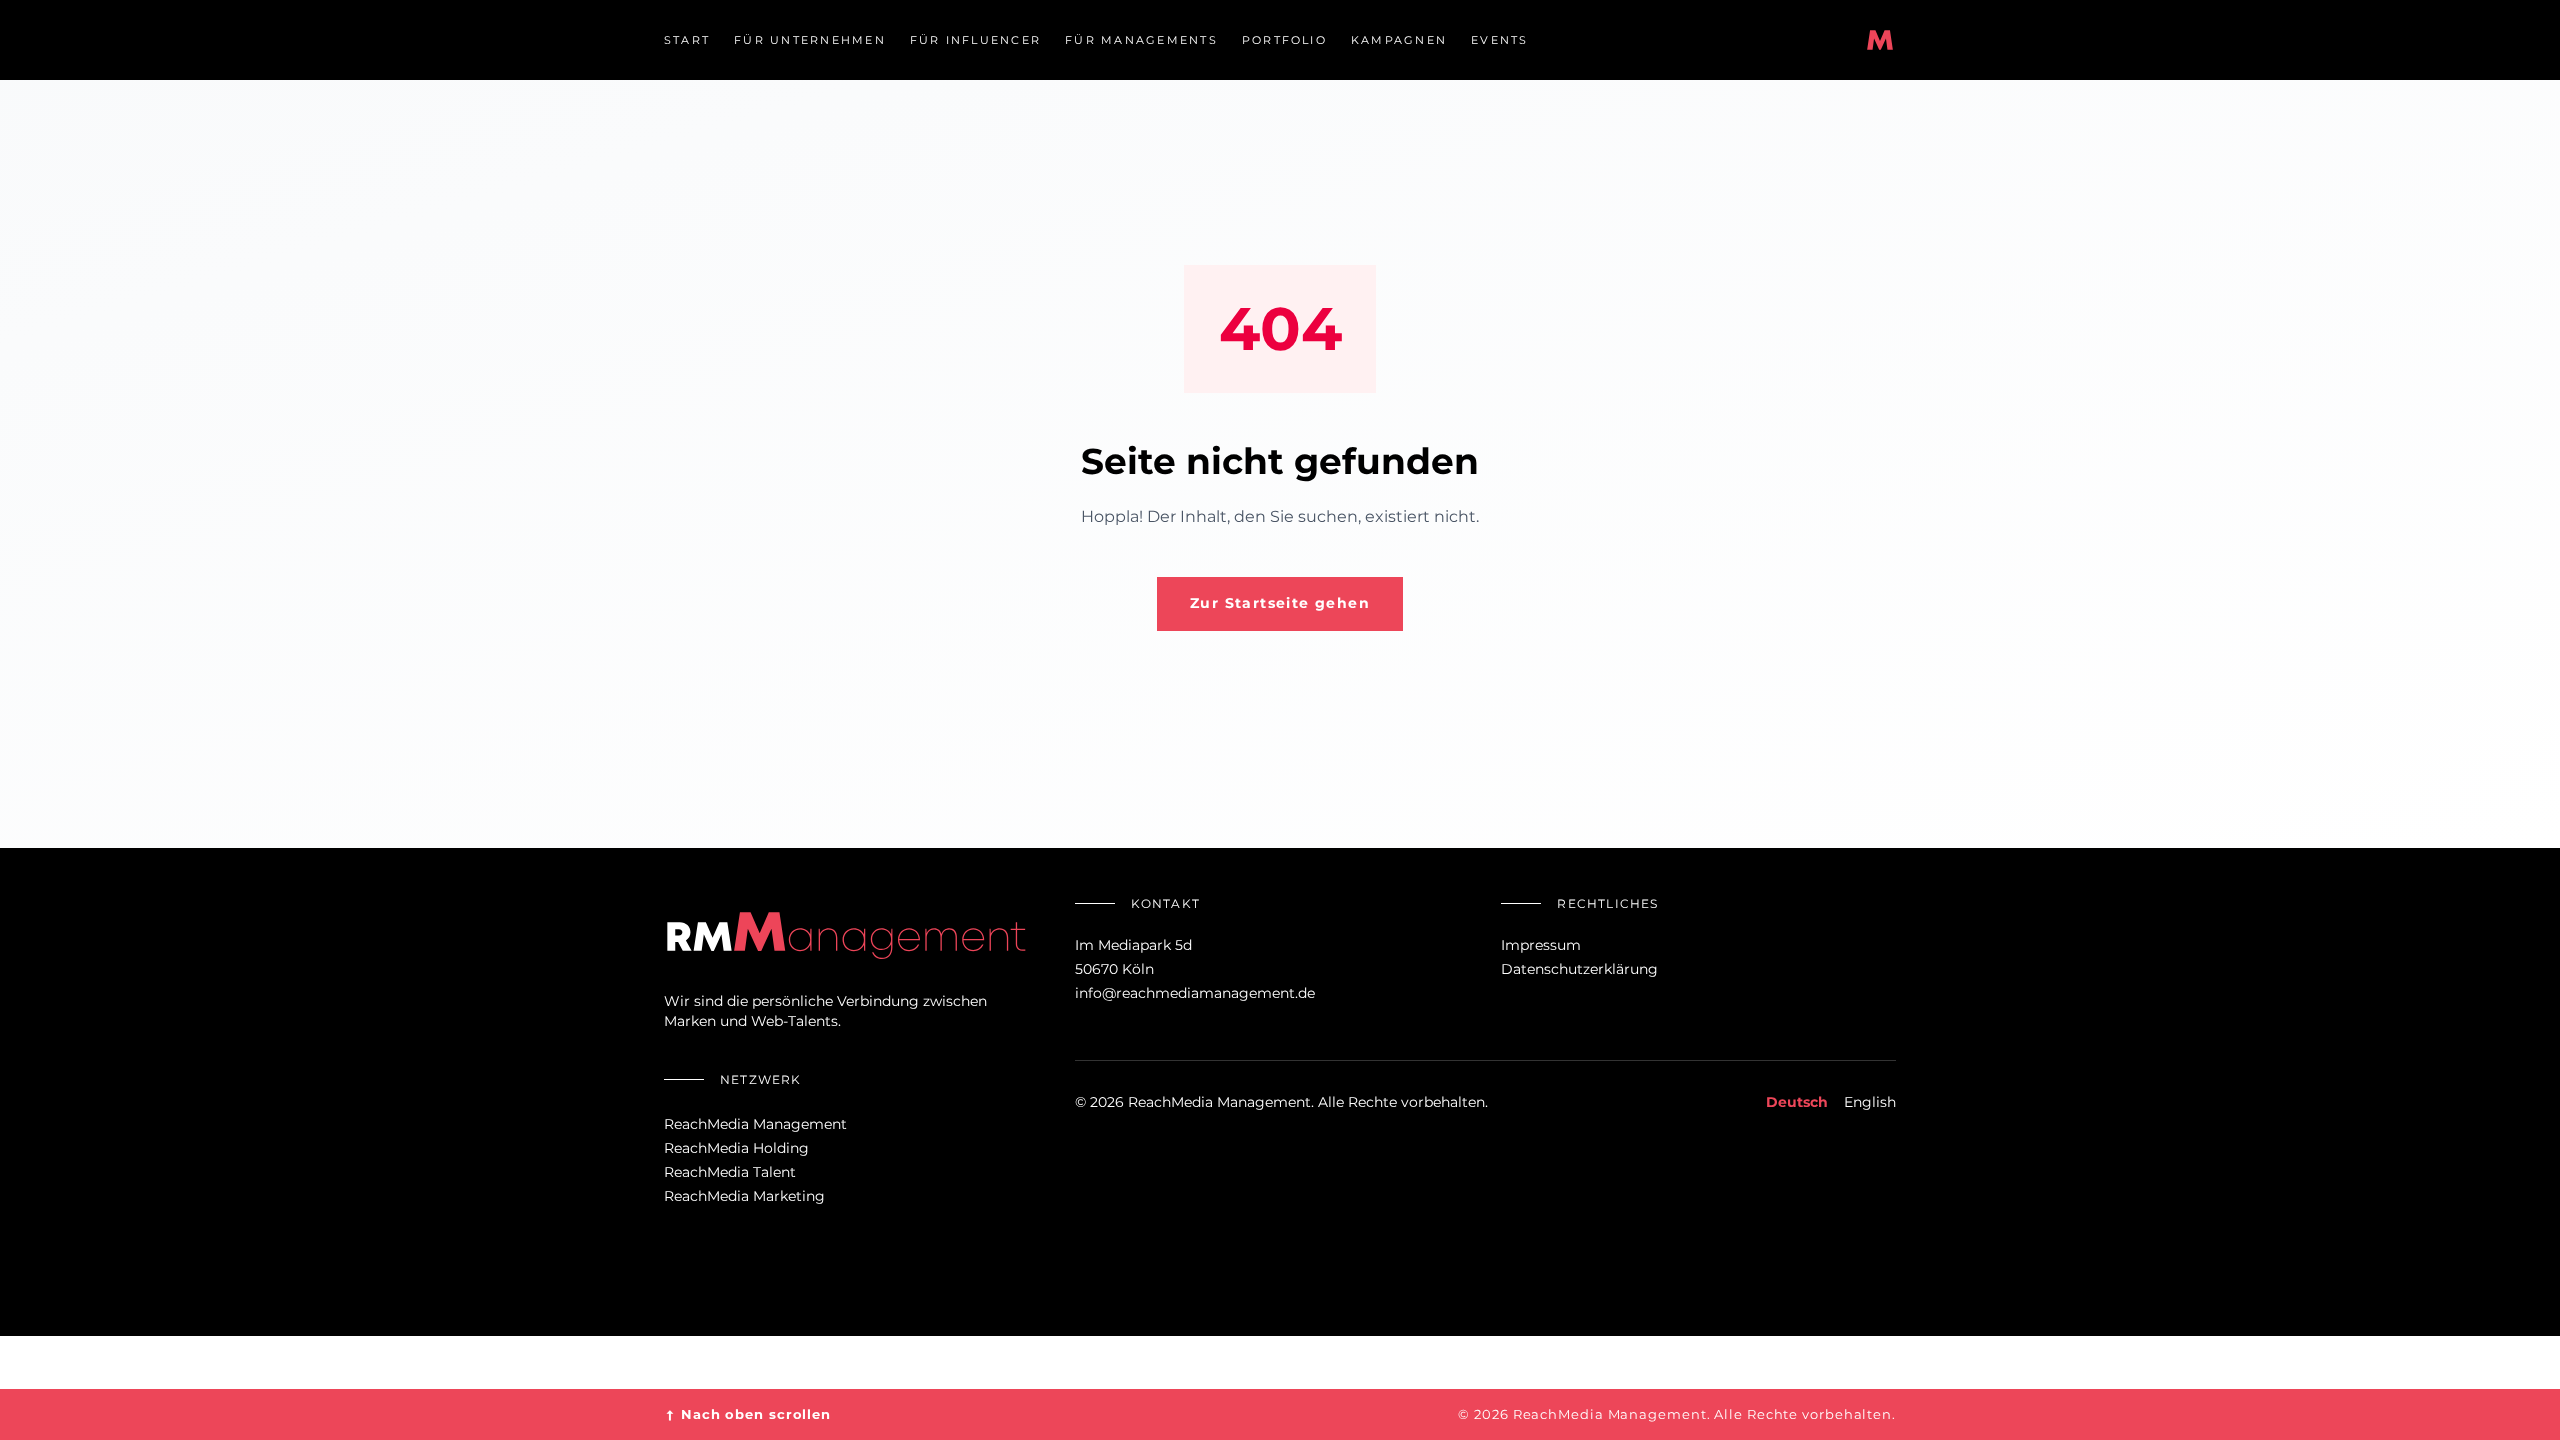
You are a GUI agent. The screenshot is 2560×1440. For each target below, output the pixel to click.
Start (687, 40)
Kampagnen (1399, 40)
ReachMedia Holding (736, 1148)
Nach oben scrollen (747, 1414)
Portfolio (1284, 40)
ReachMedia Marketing (744, 1196)
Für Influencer (975, 40)
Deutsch (1797, 1102)
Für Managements (1141, 40)
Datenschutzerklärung (1579, 969)
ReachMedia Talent (730, 1172)
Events (1499, 40)
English (1870, 1102)
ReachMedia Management (755, 1124)
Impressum (1541, 945)
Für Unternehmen (810, 40)
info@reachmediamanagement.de (1195, 993)
